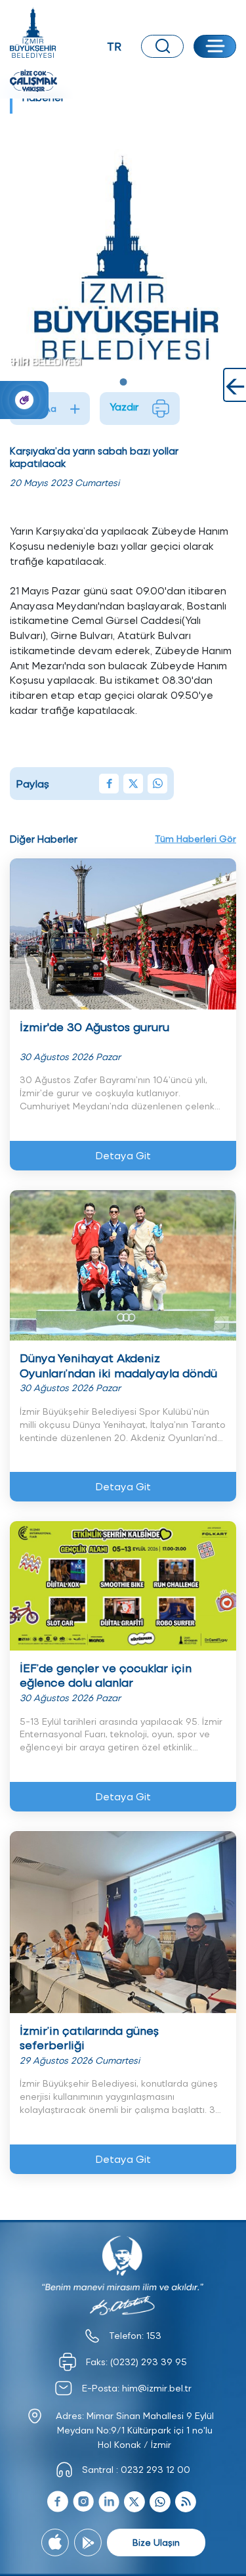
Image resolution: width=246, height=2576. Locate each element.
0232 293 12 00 (155, 2469)
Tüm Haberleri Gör (195, 838)
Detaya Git (123, 1155)
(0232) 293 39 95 (149, 2362)
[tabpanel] (123, 254)
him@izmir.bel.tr (157, 2388)
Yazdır (124, 406)
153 (154, 2335)
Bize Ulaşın (156, 2542)
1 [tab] (123, 382)
